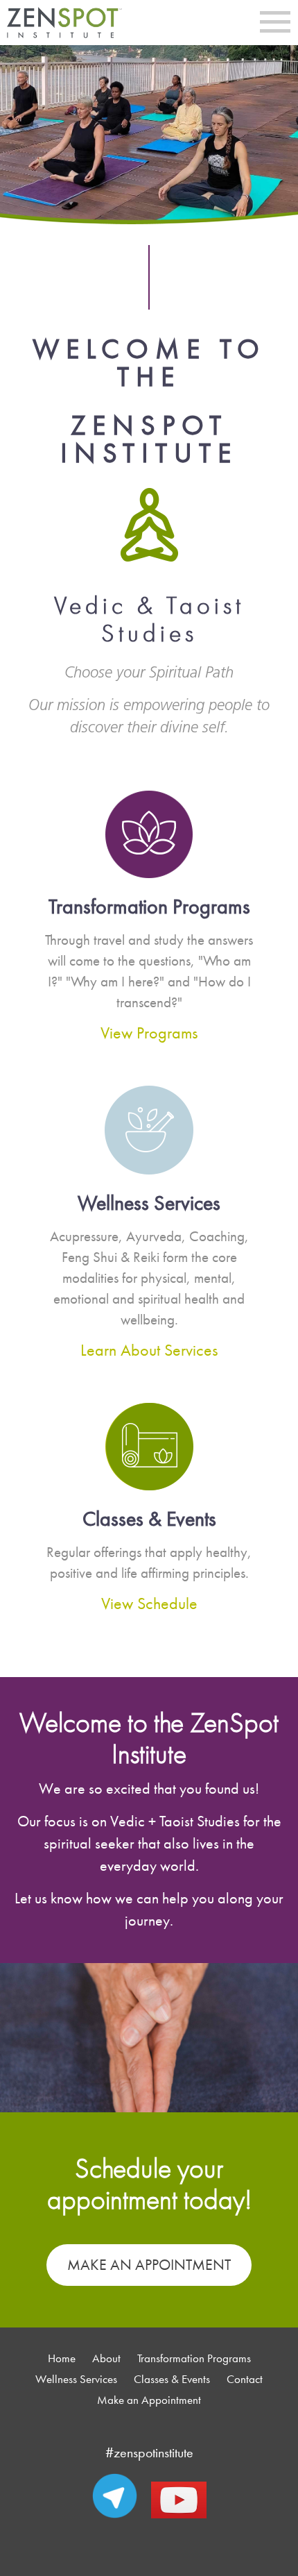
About (106, 2358)
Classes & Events (172, 2379)
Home (62, 2358)
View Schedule (149, 1604)
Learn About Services (149, 1350)
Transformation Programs (194, 2358)
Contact (245, 2379)
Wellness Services (76, 2379)
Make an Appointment (149, 2265)
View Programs (149, 1033)
